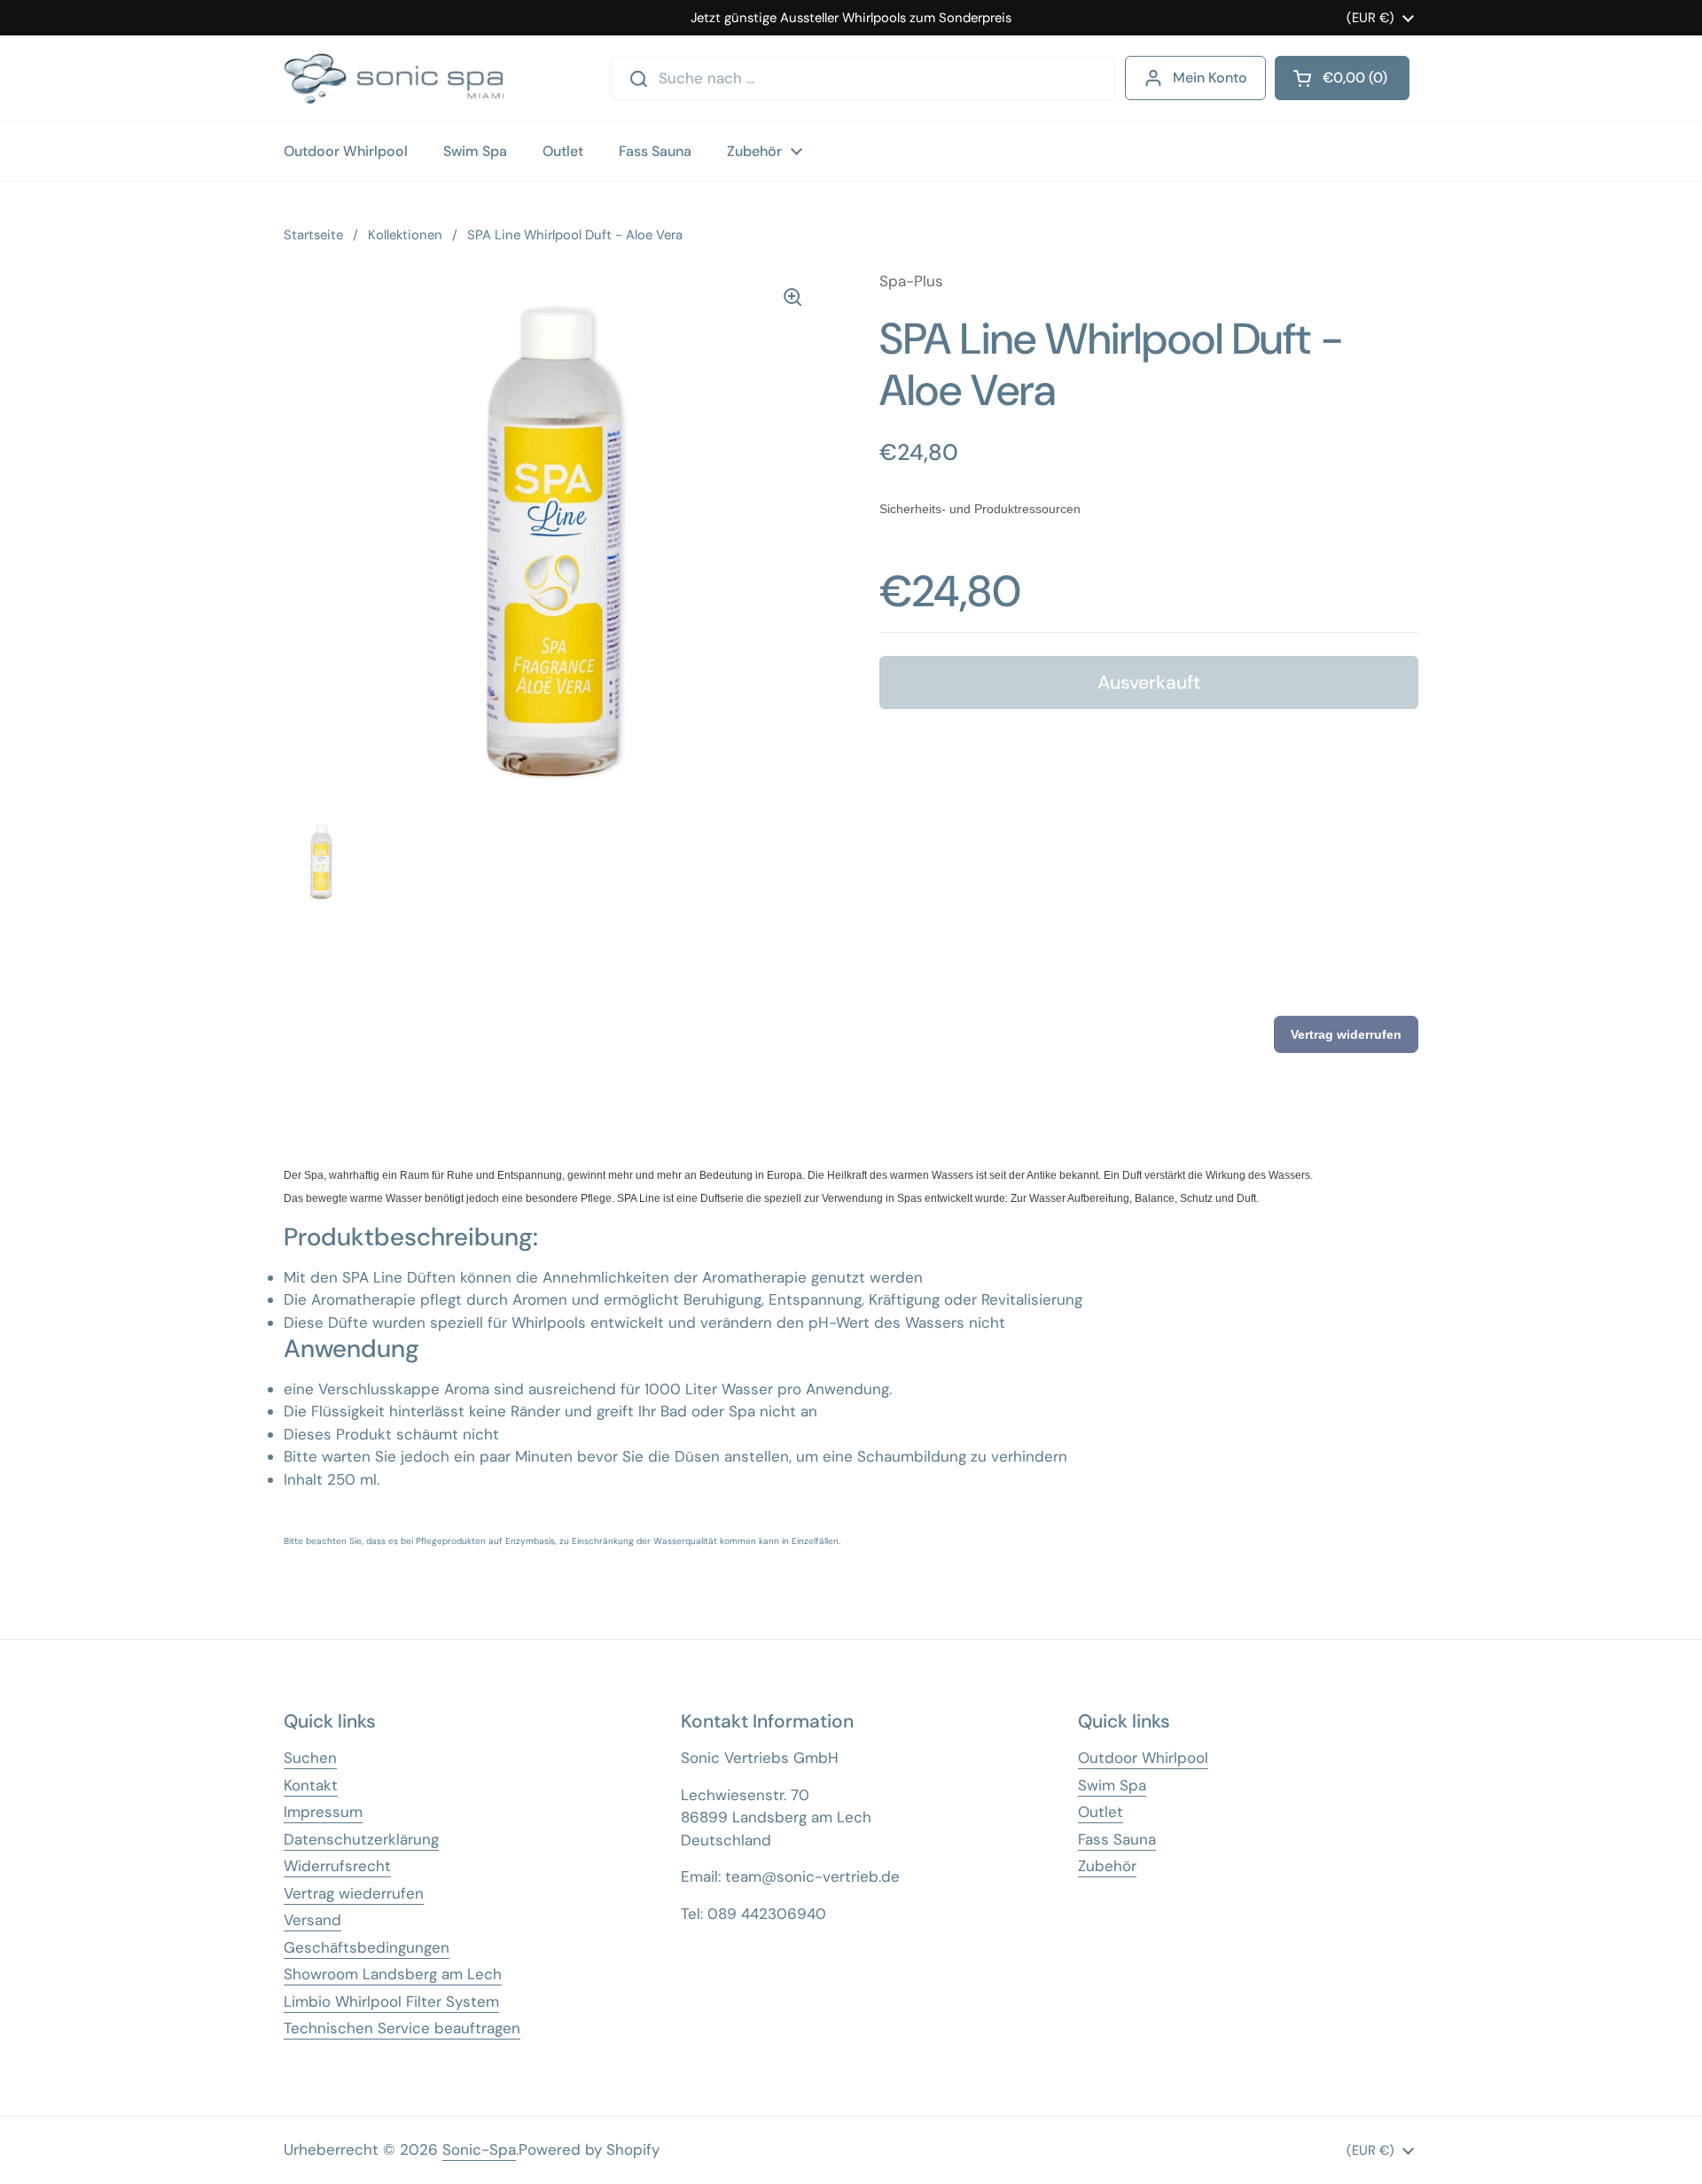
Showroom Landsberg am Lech (393, 1974)
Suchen (310, 1758)
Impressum (323, 1812)
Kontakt (311, 1785)
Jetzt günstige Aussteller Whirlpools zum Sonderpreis (851, 18)
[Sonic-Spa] (394, 78)
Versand (312, 1920)
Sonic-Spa (479, 2149)
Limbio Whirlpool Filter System (391, 2001)
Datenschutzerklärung (361, 1839)
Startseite (313, 235)
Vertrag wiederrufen (354, 1893)
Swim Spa (1112, 1785)
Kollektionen (405, 235)
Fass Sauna (1117, 1839)
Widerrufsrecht (337, 1866)
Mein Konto (1210, 78)
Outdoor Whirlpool (1143, 1758)
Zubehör (1107, 1866)
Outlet (1101, 1812)
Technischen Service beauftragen (402, 2028)
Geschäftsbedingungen (367, 1947)
